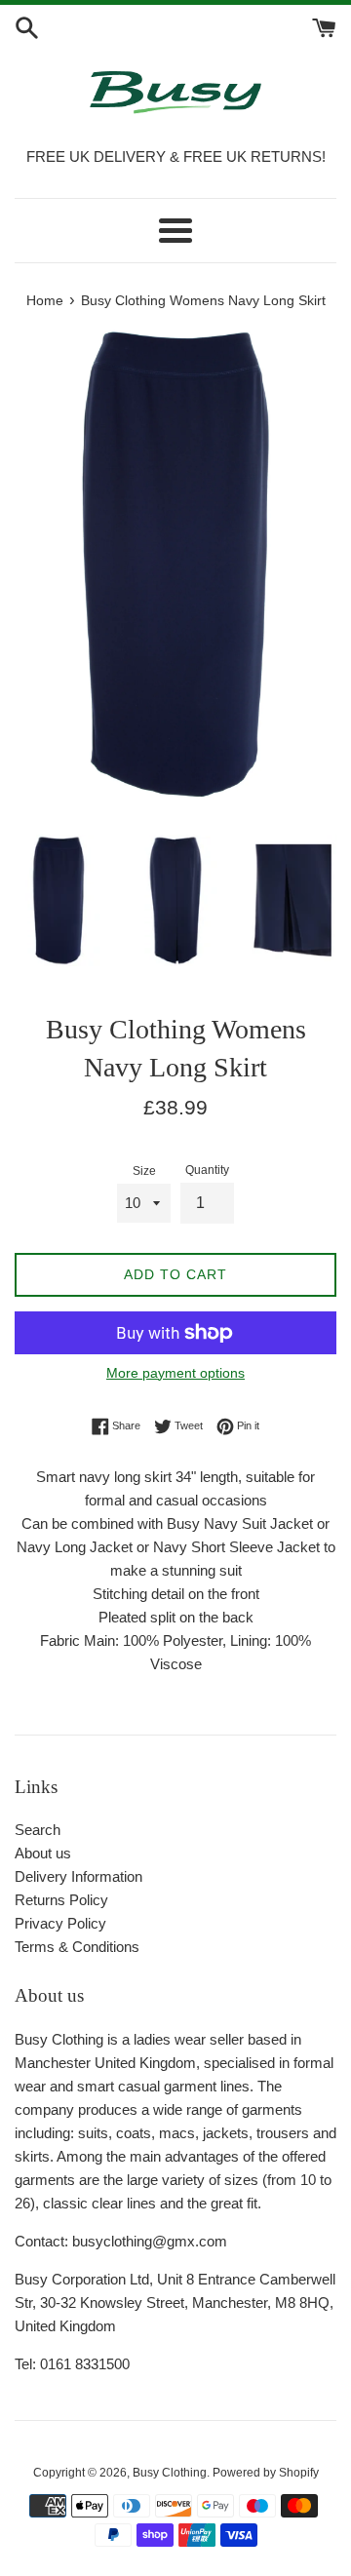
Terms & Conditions (77, 1947)
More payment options (175, 1373)
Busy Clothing (170, 2473)
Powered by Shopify (266, 2473)
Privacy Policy (60, 1923)
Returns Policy (61, 1900)
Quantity (207, 1170)
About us (43, 1853)
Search (38, 1830)
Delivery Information (78, 1876)
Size (144, 1171)
